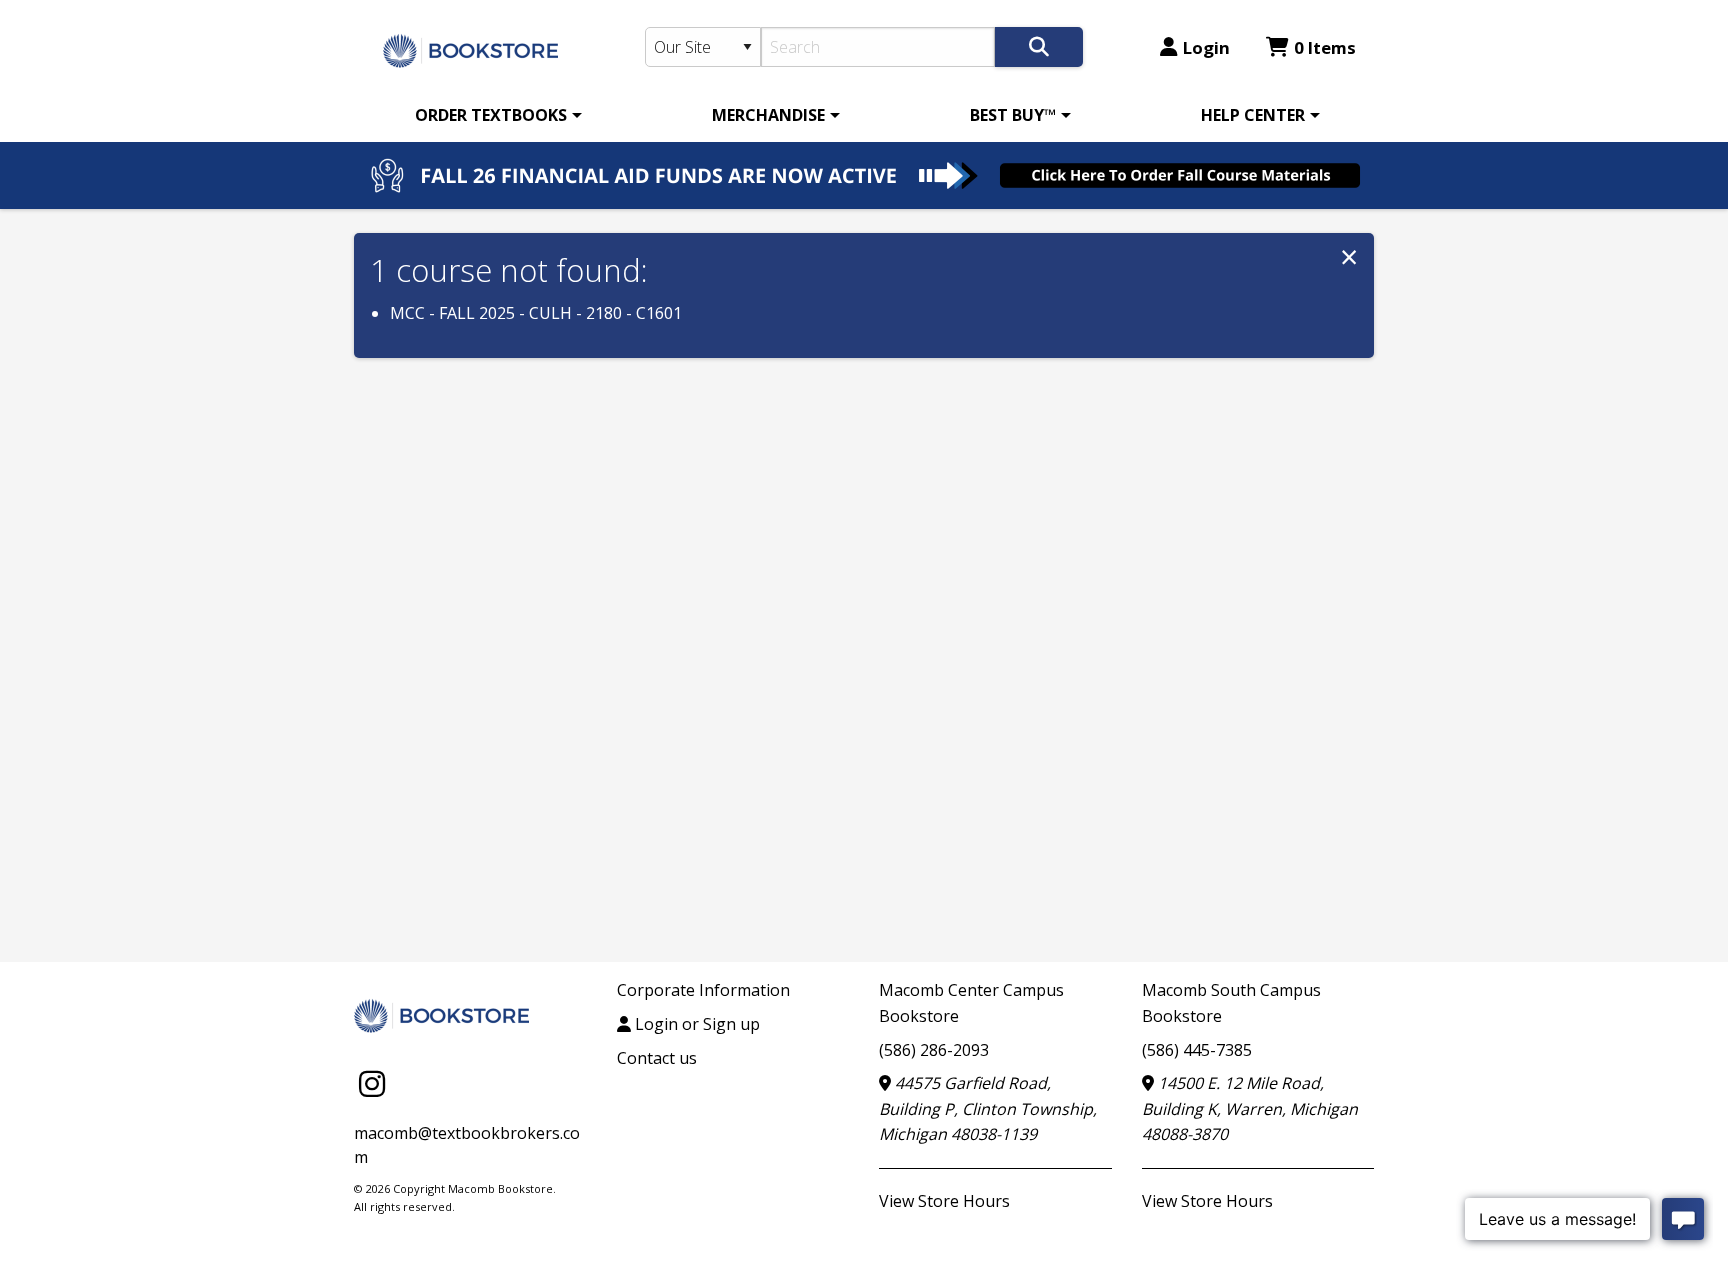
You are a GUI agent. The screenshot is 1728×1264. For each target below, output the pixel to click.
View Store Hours (944, 1201)
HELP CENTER (1253, 115)
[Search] (1039, 47)
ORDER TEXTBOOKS (491, 115)
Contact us (657, 1058)
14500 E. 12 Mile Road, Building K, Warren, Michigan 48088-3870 (1250, 1108)
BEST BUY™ (1013, 115)
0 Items (1325, 47)
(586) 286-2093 (934, 1050)
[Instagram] (372, 1082)
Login (1206, 47)
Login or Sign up (695, 1024)
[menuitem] (495, 115)
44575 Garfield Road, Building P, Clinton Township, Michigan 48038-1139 (988, 1108)
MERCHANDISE (768, 115)
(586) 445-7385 (1197, 1050)
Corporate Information (703, 990)
